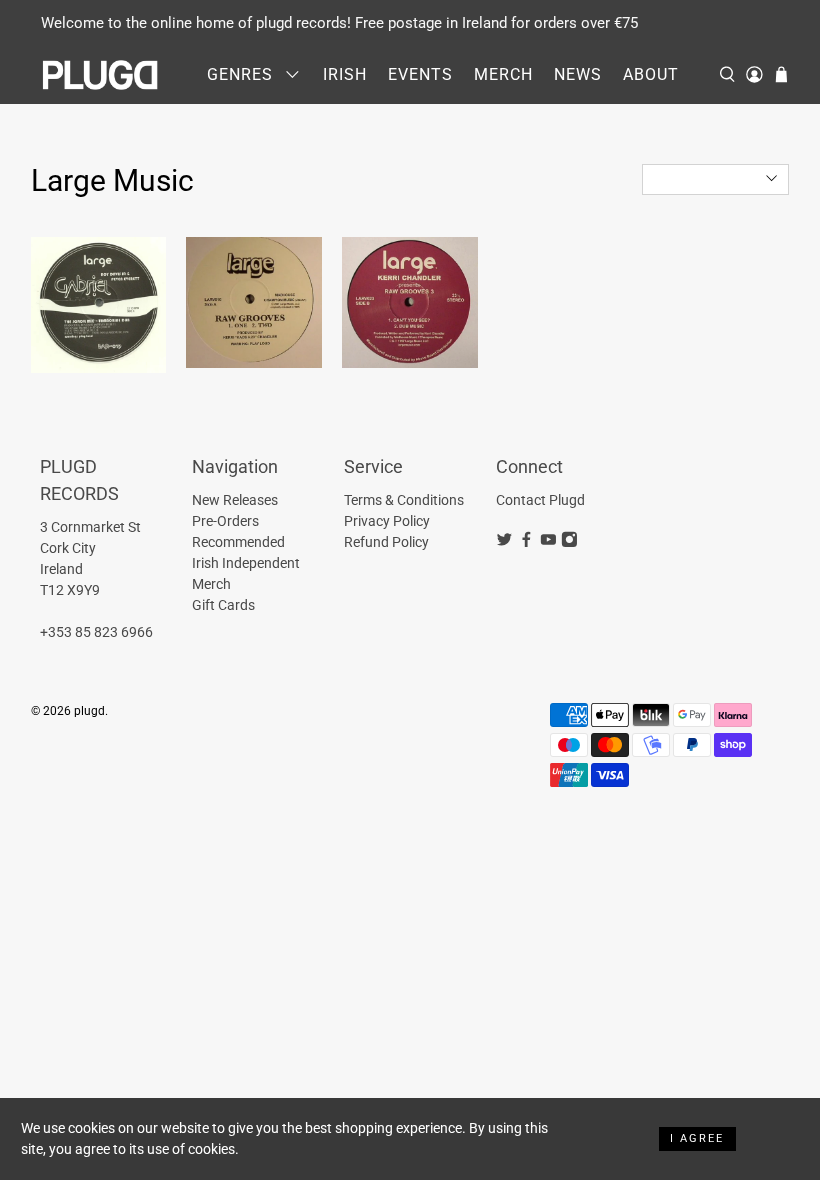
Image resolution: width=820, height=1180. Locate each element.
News (578, 74)
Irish (345, 74)
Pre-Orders (225, 521)
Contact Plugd (540, 500)
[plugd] (101, 75)
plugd (89, 711)
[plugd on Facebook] (526, 543)
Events (420, 74)
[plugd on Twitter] (504, 543)
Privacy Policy (387, 521)
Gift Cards (223, 605)
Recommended (238, 542)
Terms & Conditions (404, 500)
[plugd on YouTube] (548, 543)
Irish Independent (246, 563)
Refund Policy (386, 542)
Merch (503, 74)
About (651, 74)
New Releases (235, 500)
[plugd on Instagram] (569, 543)
